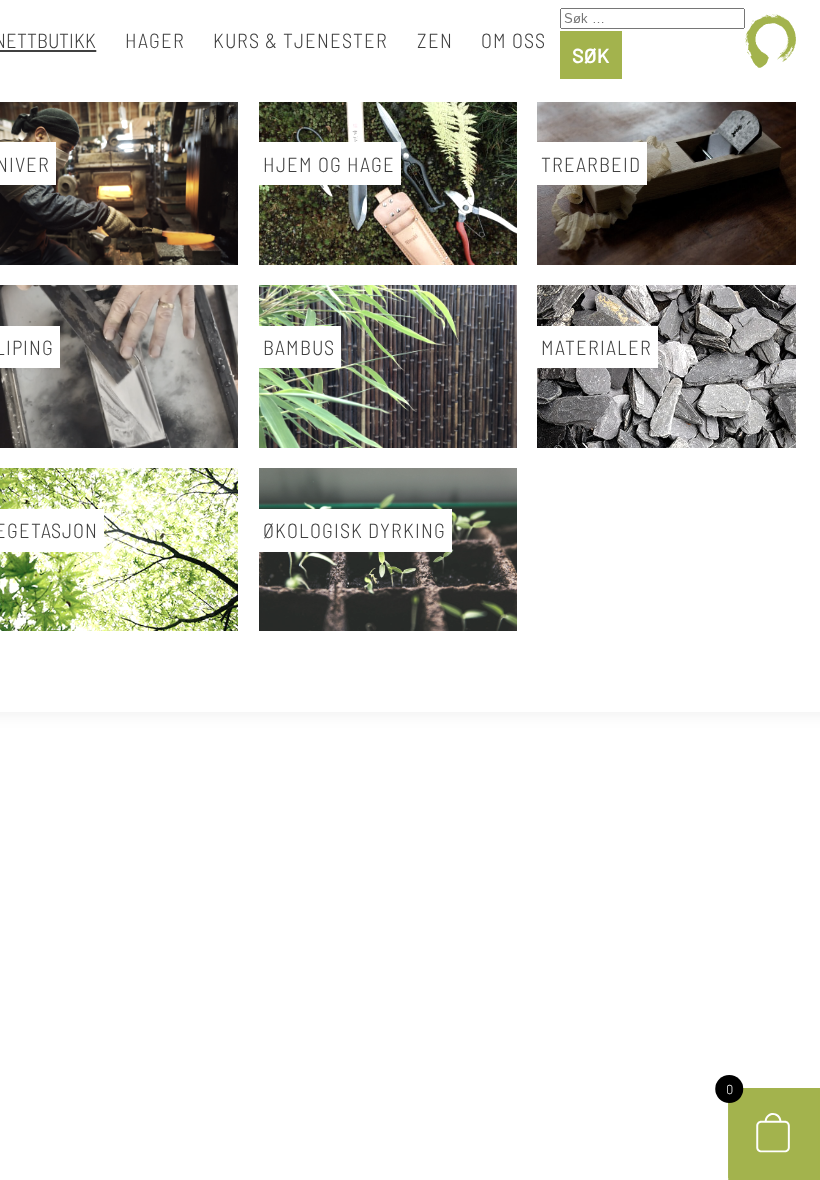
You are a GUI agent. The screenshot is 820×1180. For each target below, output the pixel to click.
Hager (155, 40)
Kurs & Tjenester (300, 40)
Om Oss (513, 40)
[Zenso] (770, 40)
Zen (435, 40)
